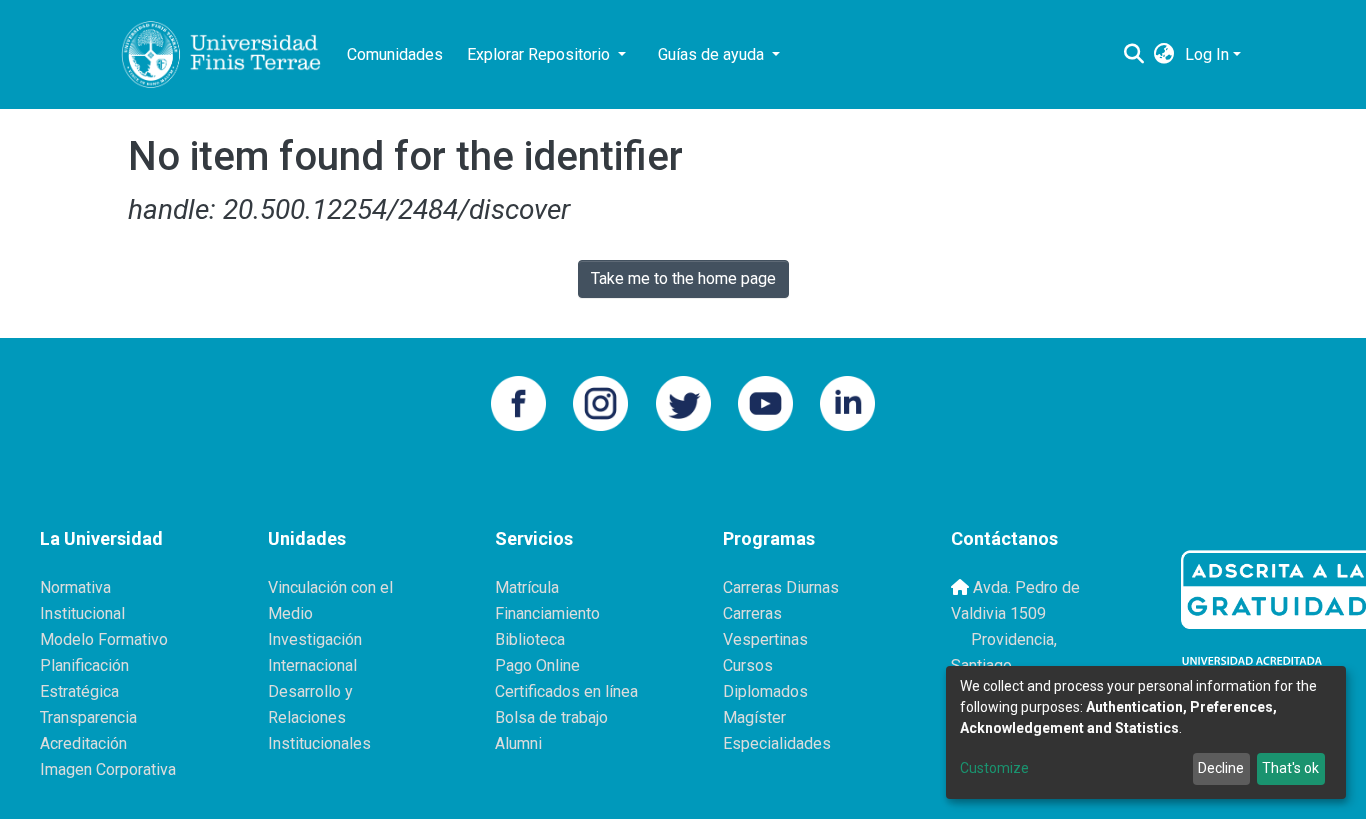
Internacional (312, 665)
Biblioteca (530, 639)
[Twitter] (683, 401)
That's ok (1290, 768)
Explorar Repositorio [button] (540, 54)
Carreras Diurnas (781, 587)
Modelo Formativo (104, 639)
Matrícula (527, 587)
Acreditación (83, 743)
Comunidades (395, 54)
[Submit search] (1134, 55)
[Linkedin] (847, 401)
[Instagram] (600, 401)
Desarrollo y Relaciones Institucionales (319, 717)
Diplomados (765, 691)
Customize (994, 768)
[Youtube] (765, 401)
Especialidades (777, 743)
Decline (1221, 768)
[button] (1164, 55)
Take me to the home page (683, 278)
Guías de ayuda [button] (713, 54)
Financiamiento (547, 613)
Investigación (315, 639)
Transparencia (88, 717)
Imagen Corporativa (108, 769)
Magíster (754, 717)
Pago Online (537, 665)
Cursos (748, 665)
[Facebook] (518, 401)
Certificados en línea (566, 691)
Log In (1207, 54)
